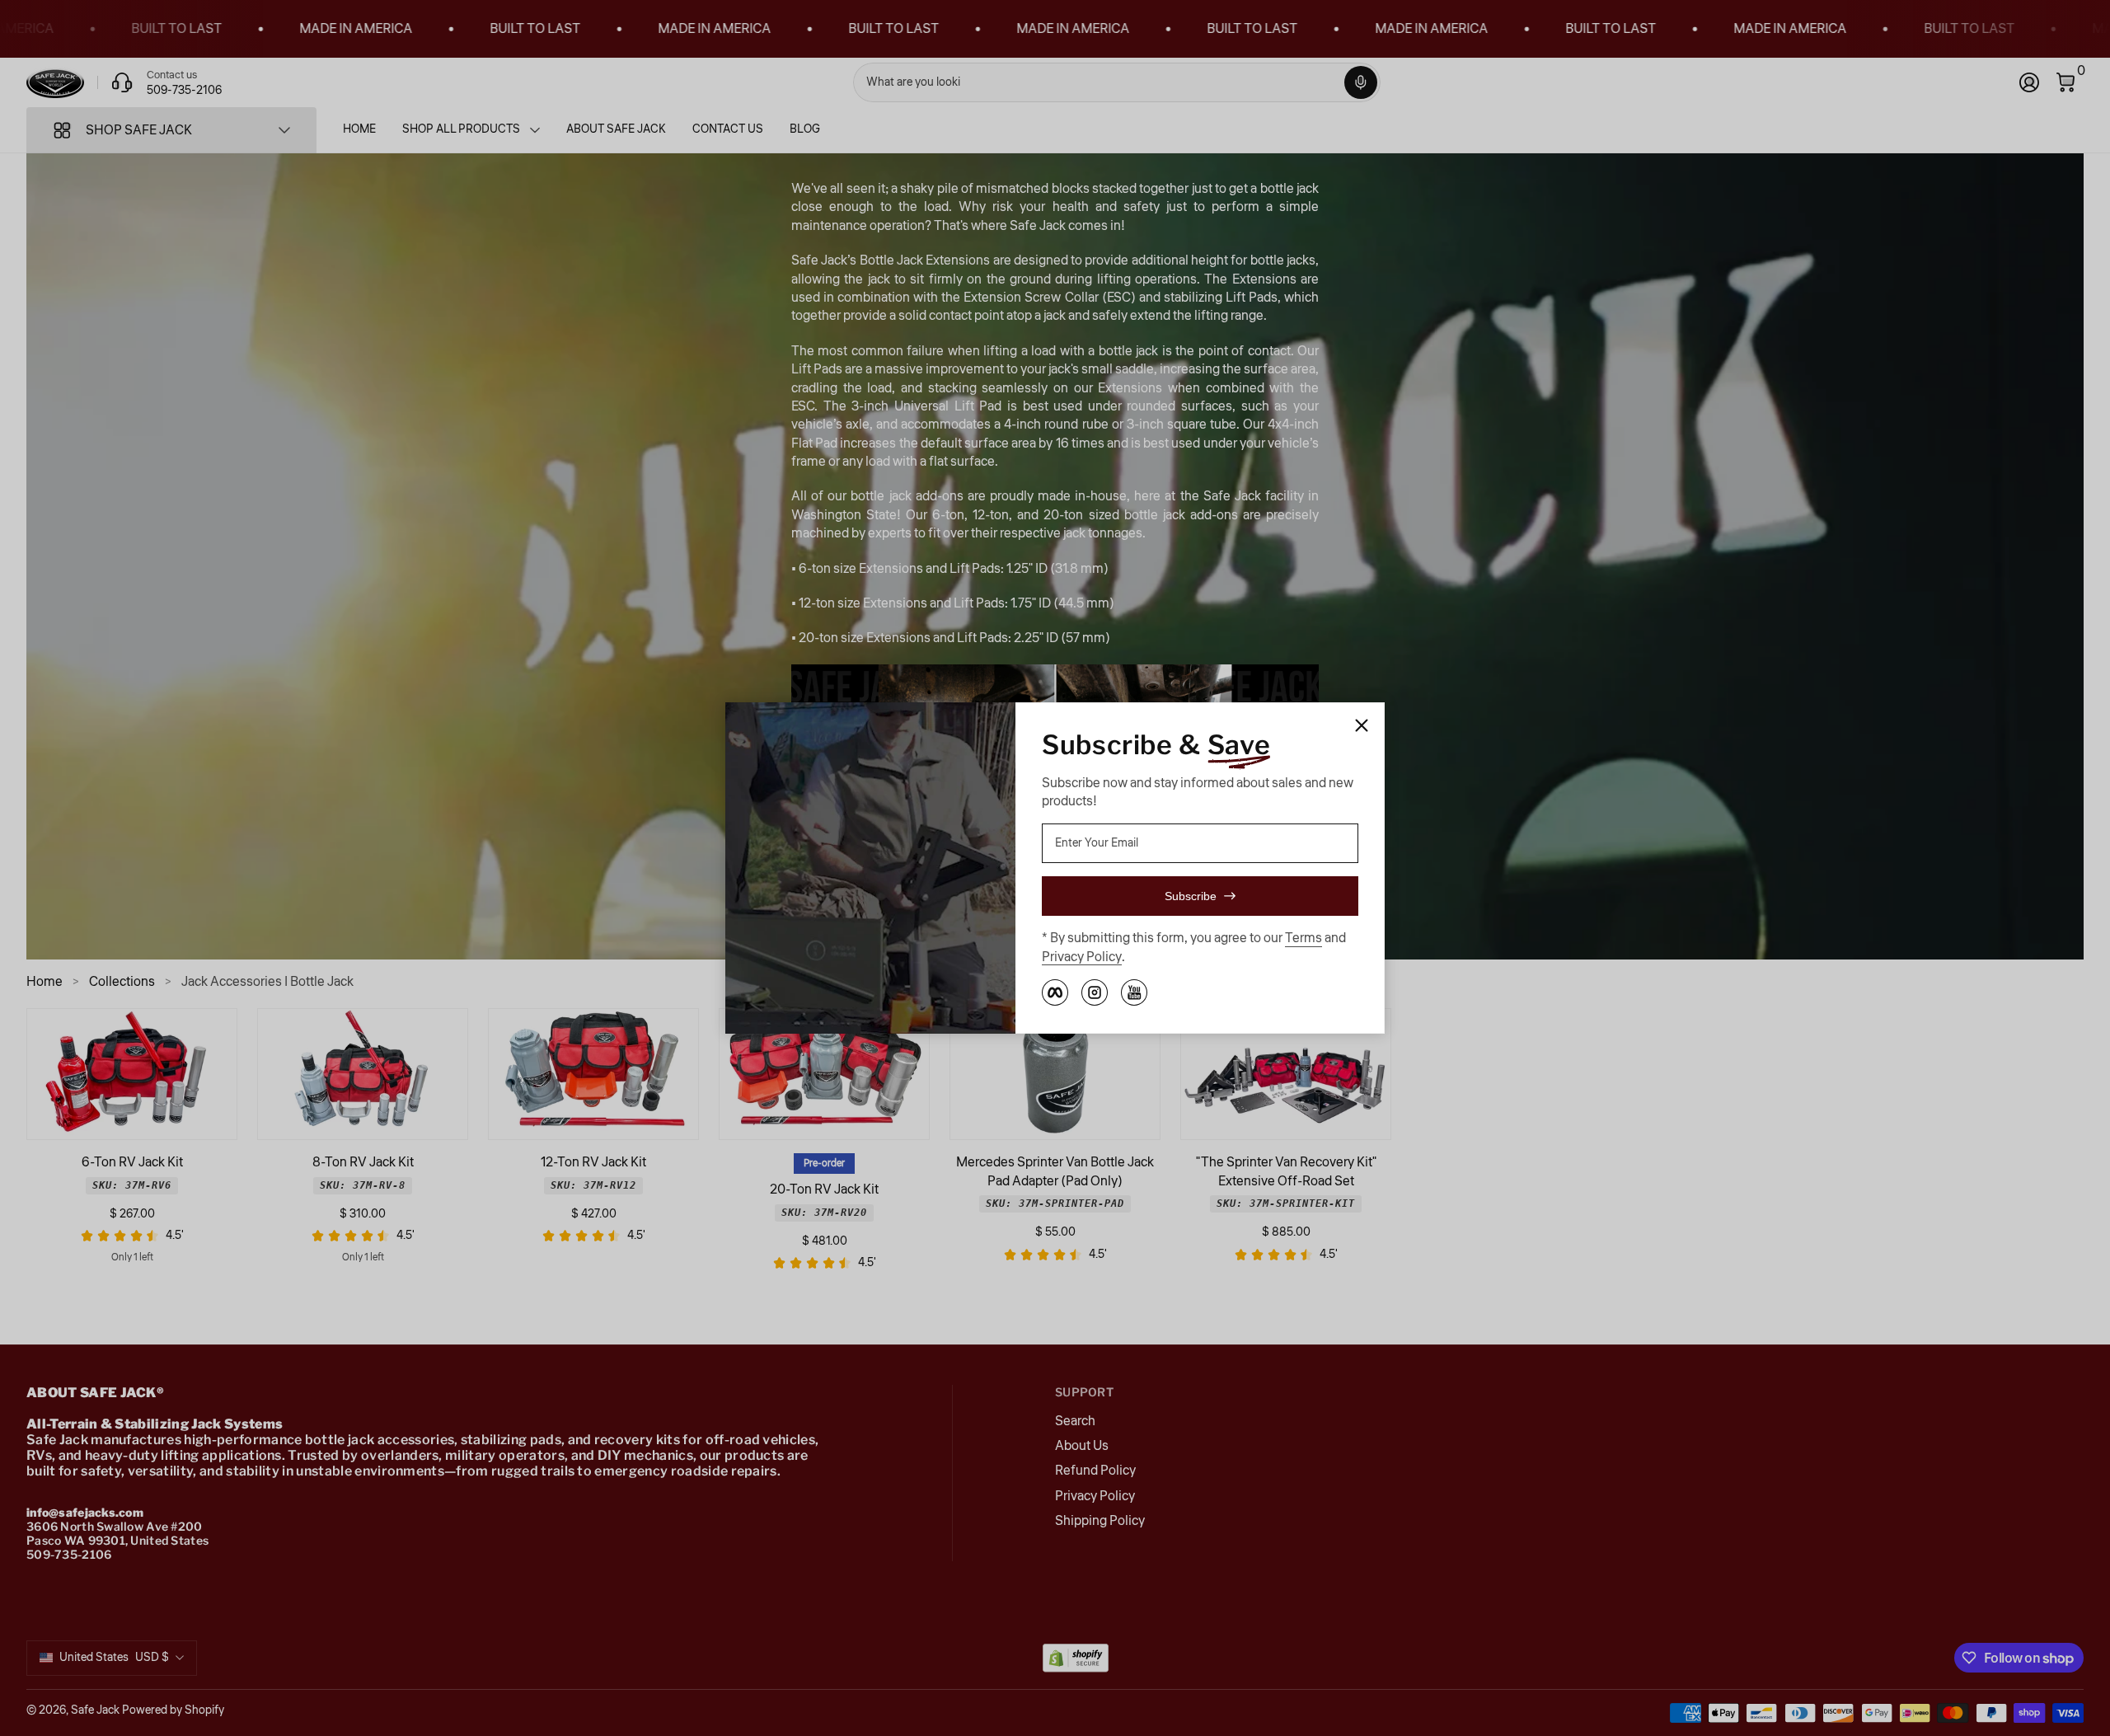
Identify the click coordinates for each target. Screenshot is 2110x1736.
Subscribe (1191, 896)
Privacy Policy (1082, 957)
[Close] (1362, 725)
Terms (1304, 938)
